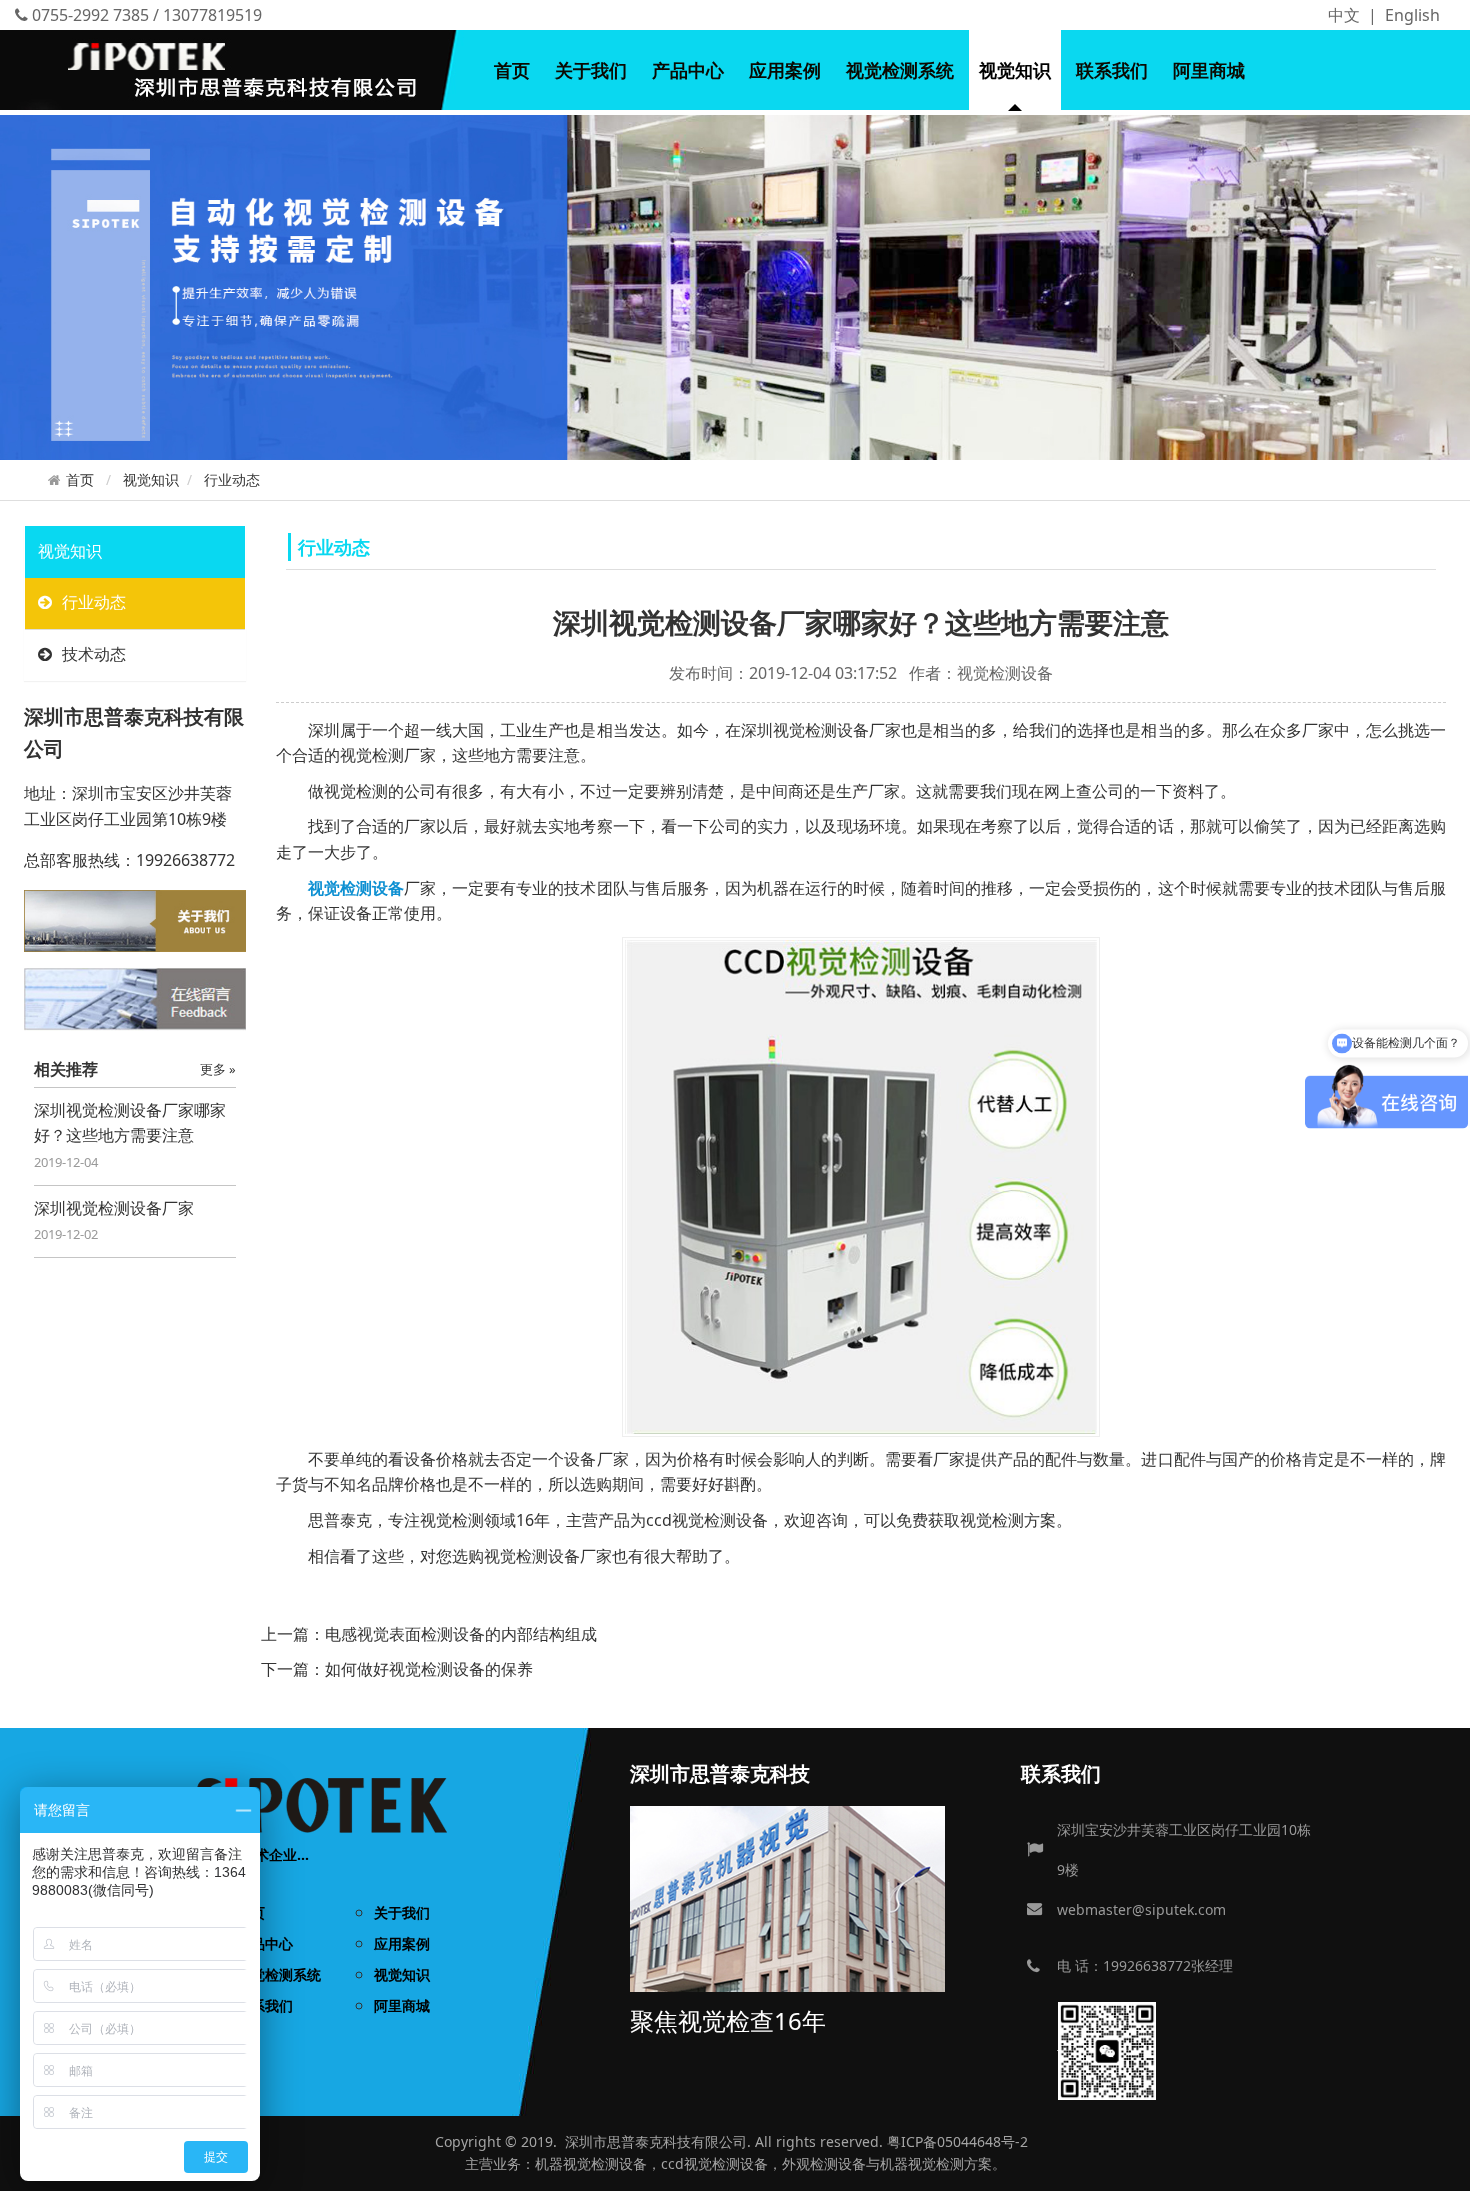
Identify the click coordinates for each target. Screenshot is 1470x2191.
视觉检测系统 (900, 70)
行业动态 (232, 479)
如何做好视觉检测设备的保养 (429, 1669)
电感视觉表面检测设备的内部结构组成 (461, 1634)
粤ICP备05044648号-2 (957, 2141)
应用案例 (785, 70)
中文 (1344, 15)
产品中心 (688, 70)
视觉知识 (1015, 70)
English (1412, 15)
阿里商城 (1209, 70)
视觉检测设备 (605, 2163)
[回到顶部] (1444, 2165)
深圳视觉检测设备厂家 (114, 1208)
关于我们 (591, 70)
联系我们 (1112, 70)
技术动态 (94, 654)
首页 (512, 70)
